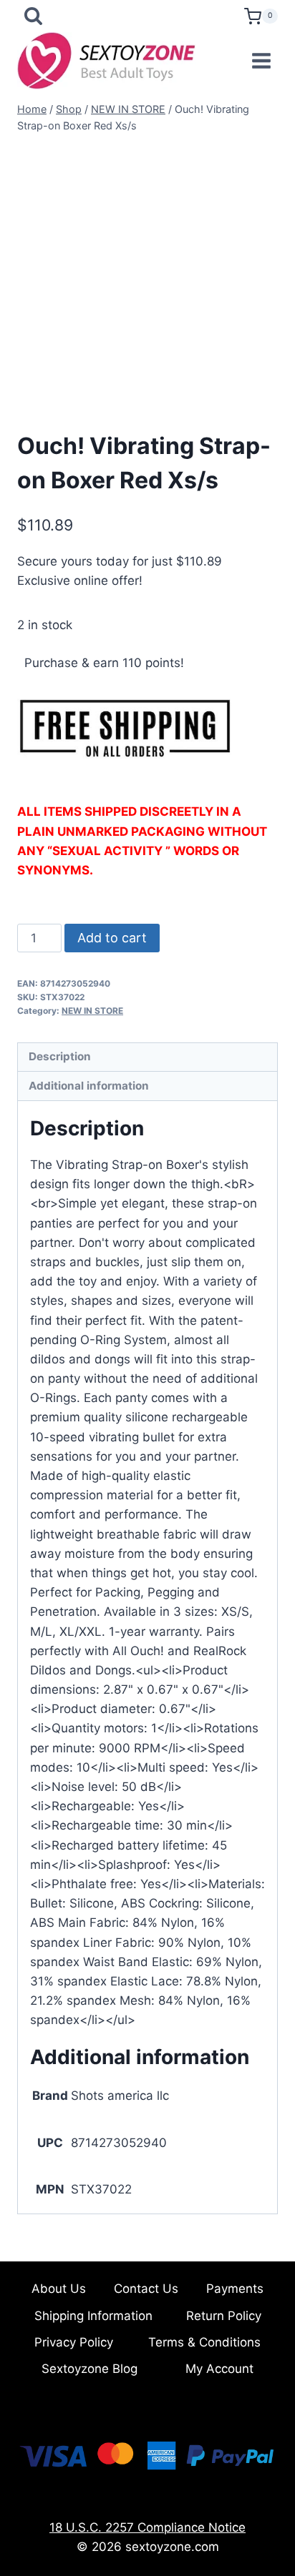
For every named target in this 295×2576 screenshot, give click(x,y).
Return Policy (224, 2316)
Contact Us (146, 2289)
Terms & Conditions (204, 2342)
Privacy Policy (74, 2342)
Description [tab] (60, 1056)
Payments (235, 2289)
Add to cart (112, 938)
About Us (59, 2289)
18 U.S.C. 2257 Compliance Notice (147, 2527)
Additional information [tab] (89, 1086)
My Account (219, 2369)
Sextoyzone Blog (90, 2369)
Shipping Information (93, 2316)
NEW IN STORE (92, 1011)
